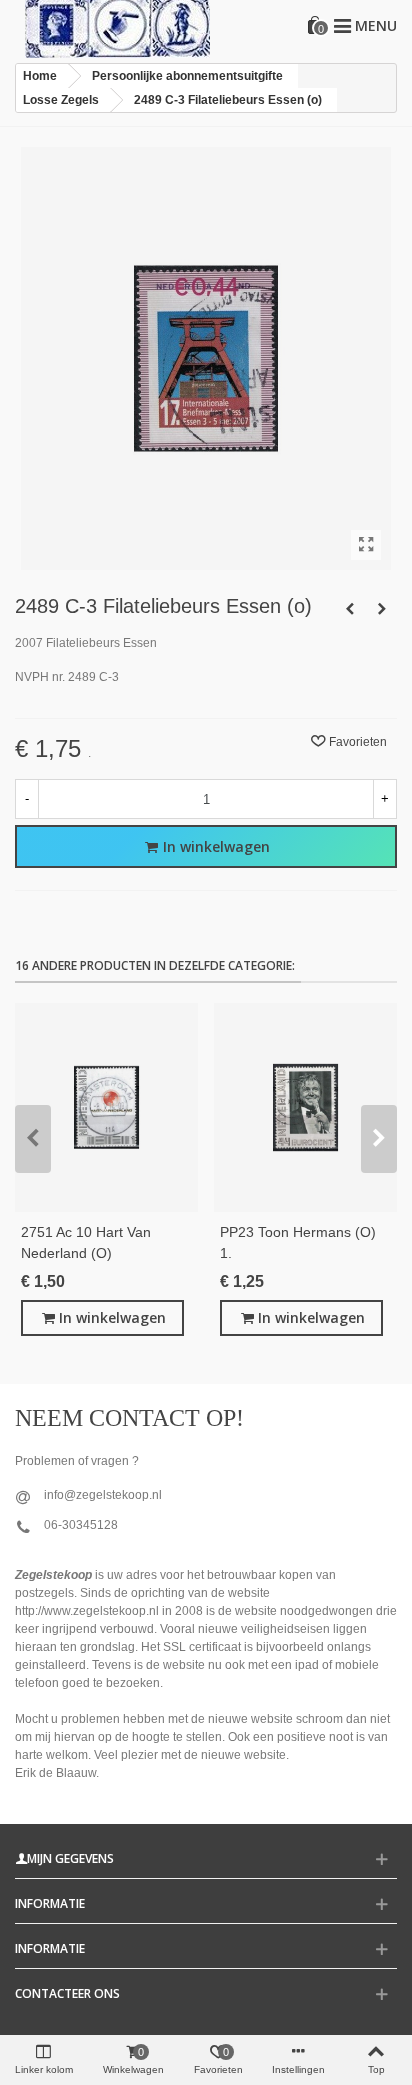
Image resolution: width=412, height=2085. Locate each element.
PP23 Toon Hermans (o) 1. (298, 1242)
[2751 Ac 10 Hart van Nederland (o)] (106, 1107)
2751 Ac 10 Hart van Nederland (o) (86, 1242)
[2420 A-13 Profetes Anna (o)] (382, 609)
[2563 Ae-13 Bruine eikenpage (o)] (350, 609)
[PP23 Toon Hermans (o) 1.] (305, 1107)
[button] (33, 1139)
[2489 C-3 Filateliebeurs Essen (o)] (366, 545)
